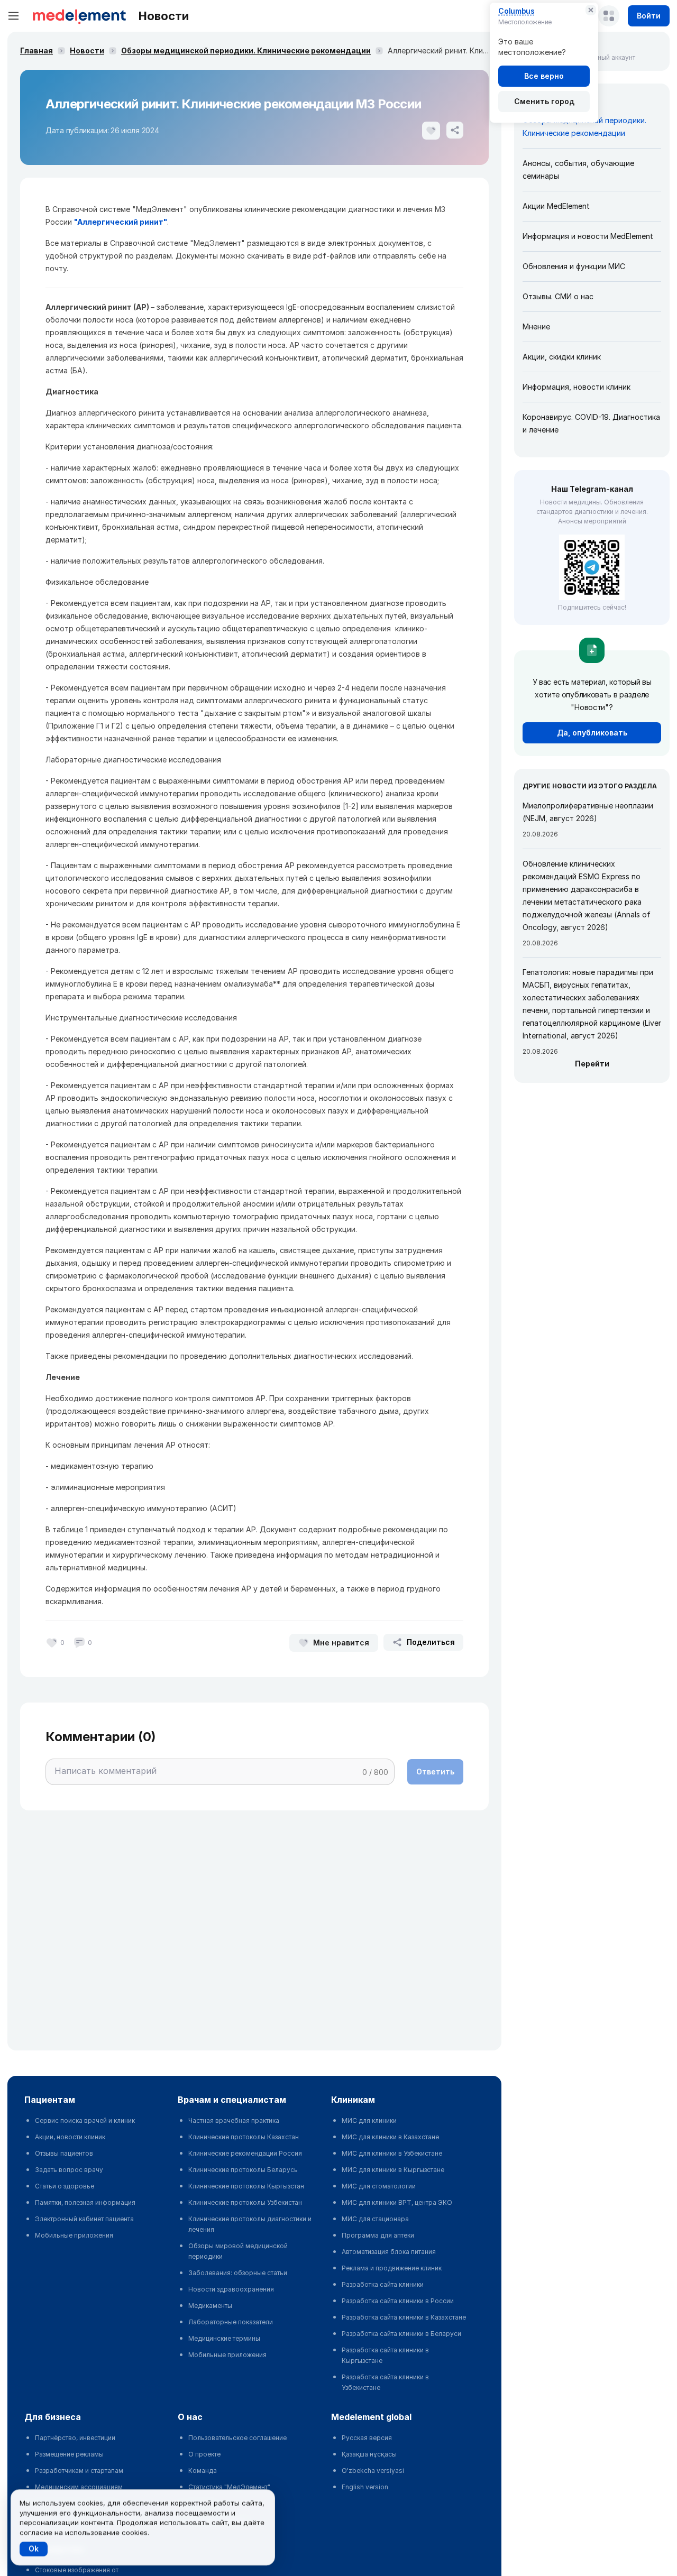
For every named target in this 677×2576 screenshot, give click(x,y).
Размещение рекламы (69, 2454)
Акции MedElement (556, 206)
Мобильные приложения (74, 2235)
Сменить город (544, 101)
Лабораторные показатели (231, 2322)
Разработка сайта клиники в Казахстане (404, 2317)
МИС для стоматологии (379, 2186)
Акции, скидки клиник (562, 357)
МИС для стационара (375, 2219)
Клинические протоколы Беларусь (243, 2170)
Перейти (592, 1064)
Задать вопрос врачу (69, 2170)
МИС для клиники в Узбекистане (392, 2153)
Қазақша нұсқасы (369, 2454)
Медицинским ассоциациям (79, 2487)
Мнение (536, 326)
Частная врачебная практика (234, 2120)
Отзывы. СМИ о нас (558, 296)
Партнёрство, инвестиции (75, 2438)
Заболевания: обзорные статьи (238, 2273)
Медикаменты (210, 2306)
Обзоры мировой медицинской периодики (238, 2251)
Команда (203, 2471)
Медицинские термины (224, 2338)
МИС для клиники (369, 2120)
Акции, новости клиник (70, 2137)
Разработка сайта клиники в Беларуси (401, 2334)
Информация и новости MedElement (588, 236)
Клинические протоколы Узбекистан (245, 2202)
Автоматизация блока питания (389, 2252)
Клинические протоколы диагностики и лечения (250, 2224)
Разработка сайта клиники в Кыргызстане (385, 2355)
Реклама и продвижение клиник (392, 2268)
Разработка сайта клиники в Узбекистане (385, 2382)
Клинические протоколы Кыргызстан (246, 2186)
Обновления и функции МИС (574, 266)
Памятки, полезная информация (85, 2202)
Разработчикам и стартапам (79, 2471)
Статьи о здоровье (65, 2186)
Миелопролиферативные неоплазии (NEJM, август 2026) (588, 812)
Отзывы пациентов (64, 2153)
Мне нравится (341, 1643)
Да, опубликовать (592, 733)
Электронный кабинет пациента (84, 2219)
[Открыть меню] (14, 16)
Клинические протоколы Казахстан (244, 2137)
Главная (36, 50)
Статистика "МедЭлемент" (229, 2487)
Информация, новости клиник (577, 387)
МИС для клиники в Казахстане (390, 2137)
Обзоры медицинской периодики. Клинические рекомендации (246, 50)
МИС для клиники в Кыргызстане (393, 2170)
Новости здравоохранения (231, 2289)
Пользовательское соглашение (237, 2438)
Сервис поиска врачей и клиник (85, 2120)
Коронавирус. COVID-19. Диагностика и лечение (591, 423)
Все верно (544, 76)
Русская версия (367, 2438)
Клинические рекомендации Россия (245, 2153)
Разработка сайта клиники (383, 2284)
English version (365, 2487)
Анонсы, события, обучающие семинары (578, 169)
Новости (87, 50)
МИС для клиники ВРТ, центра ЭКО (397, 2202)
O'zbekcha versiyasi (373, 2471)
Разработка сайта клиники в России (398, 2301)
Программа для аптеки (378, 2235)
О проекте (204, 2454)
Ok (34, 2549)
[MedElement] (79, 16)
